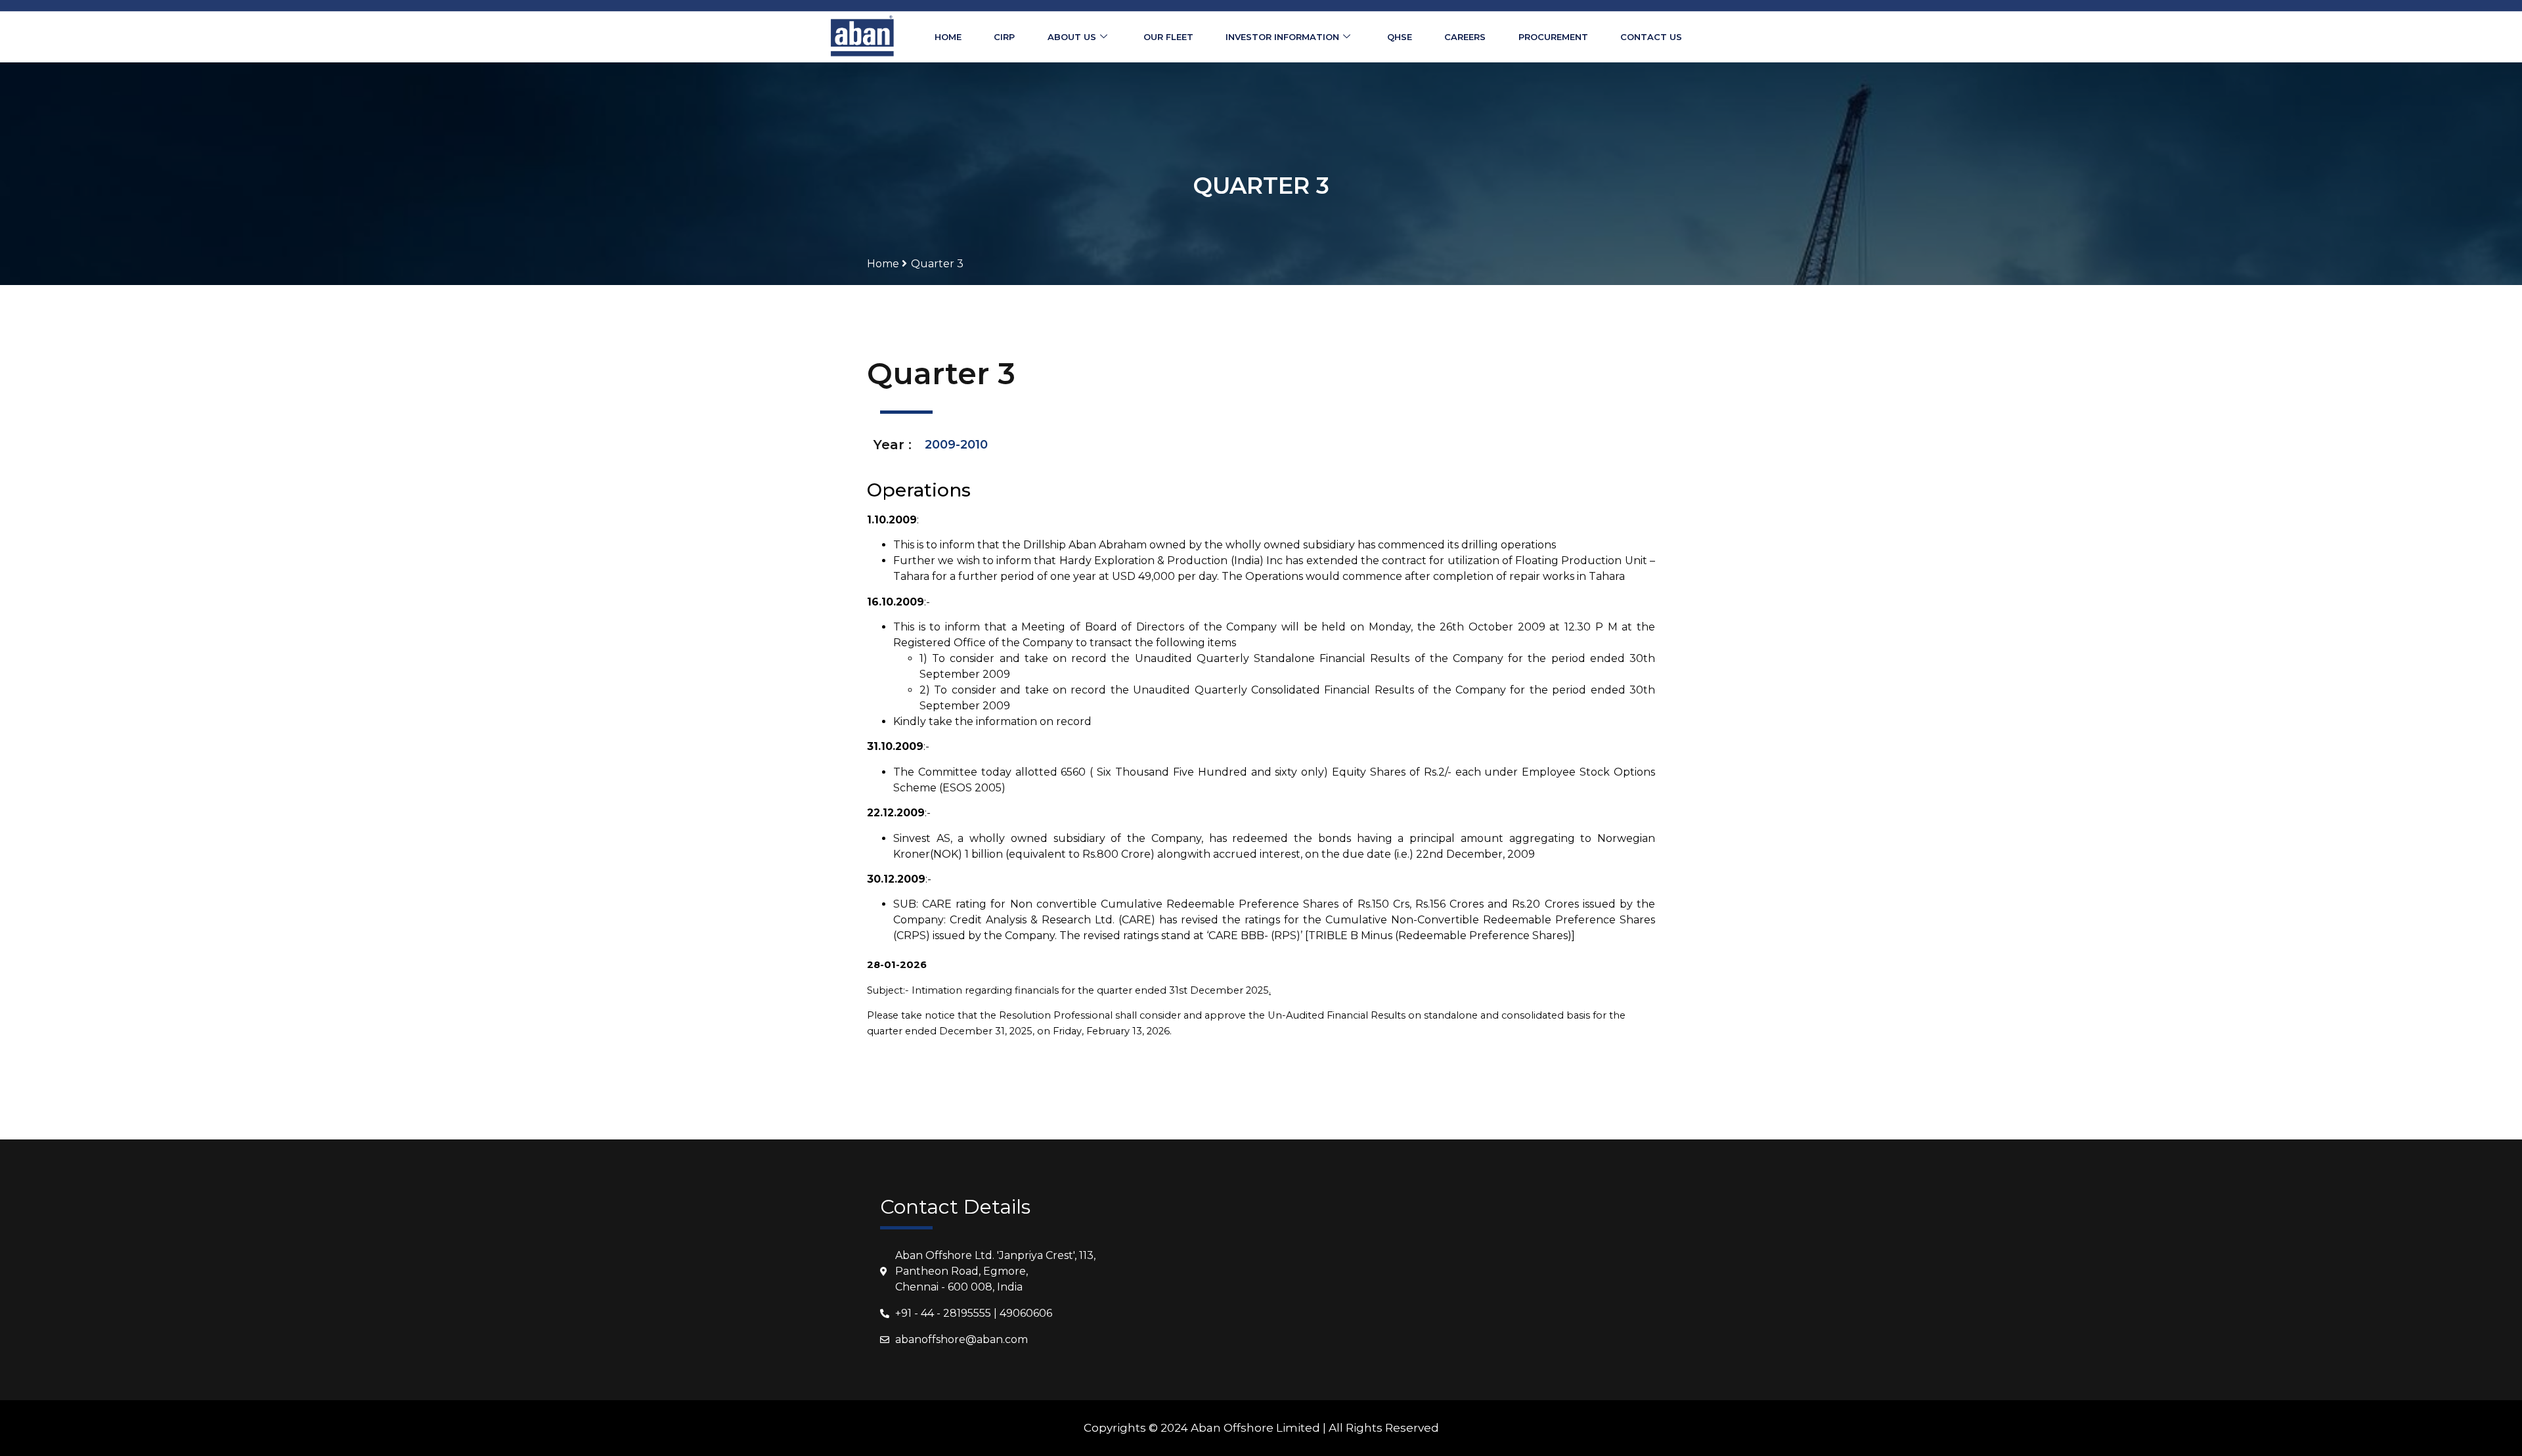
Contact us (1651, 37)
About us (1072, 37)
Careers (1465, 37)
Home (948, 37)
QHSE (1400, 37)
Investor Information (1282, 37)
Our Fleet (1168, 37)
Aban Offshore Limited (1255, 1428)
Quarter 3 (937, 264)
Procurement (1553, 37)
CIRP (1004, 37)
